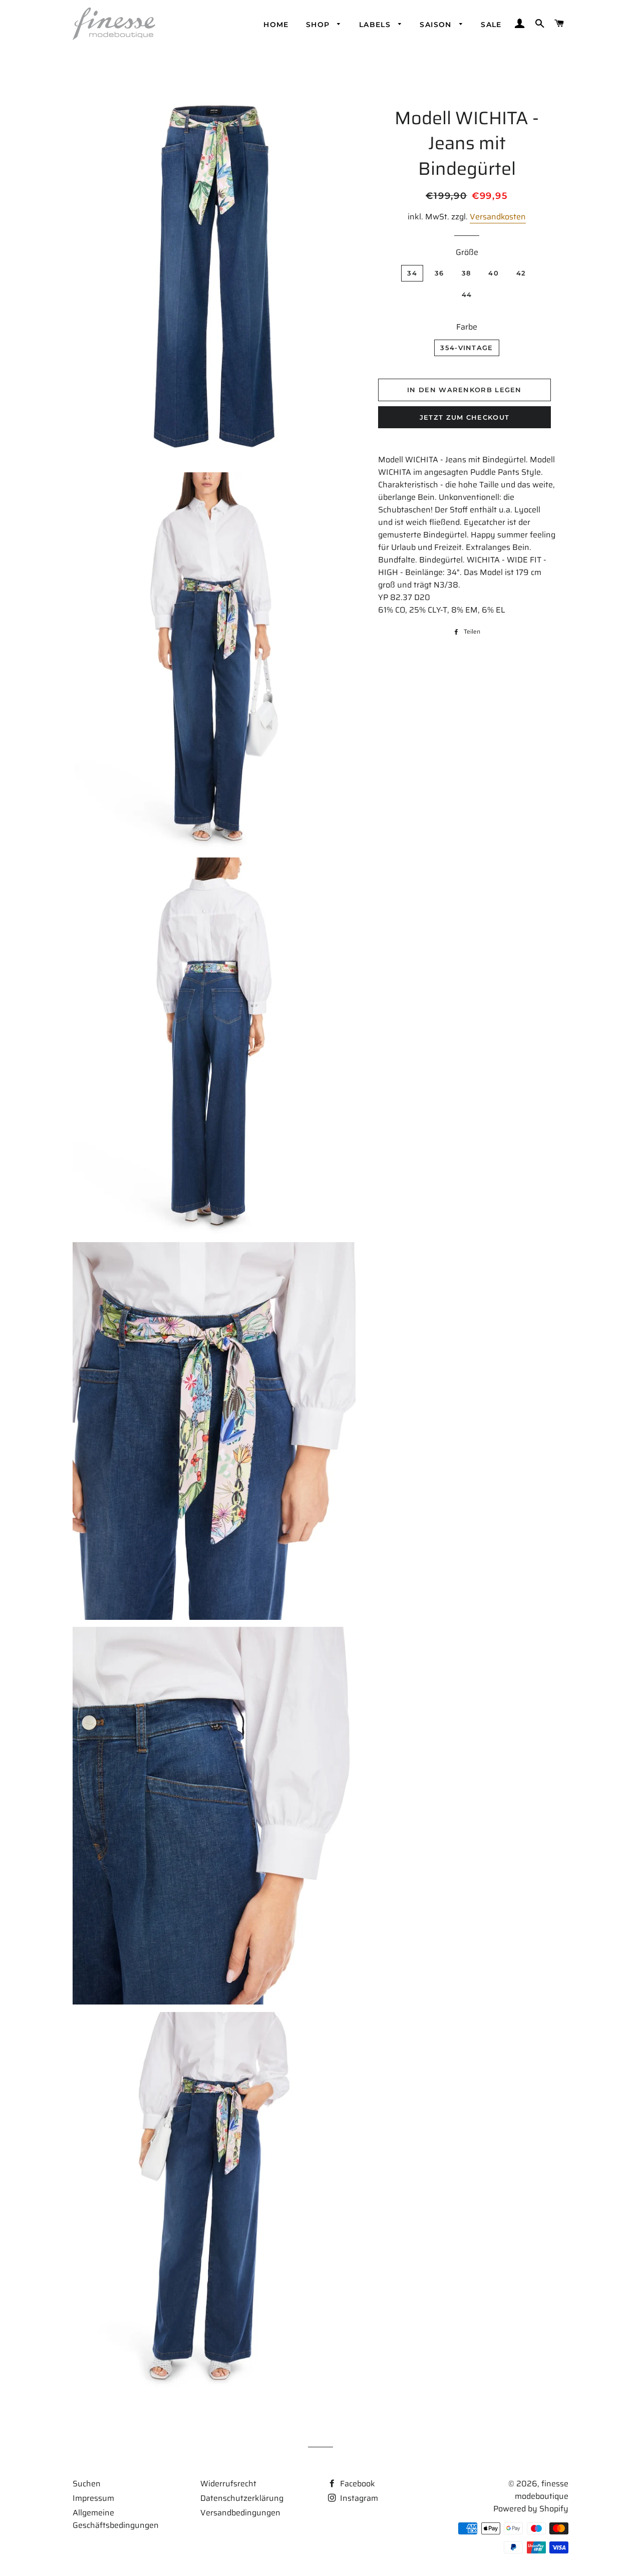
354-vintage (466, 348)
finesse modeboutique (542, 2490)
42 (521, 273)
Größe (467, 252)
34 (412, 273)
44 (467, 295)
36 (439, 273)
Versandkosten (498, 217)
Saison (437, 25)
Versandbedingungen (240, 2513)
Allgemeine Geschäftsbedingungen (116, 2519)
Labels (376, 25)
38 (466, 273)
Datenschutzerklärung (242, 2498)
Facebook (357, 2484)
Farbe (467, 327)
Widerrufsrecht (228, 2484)
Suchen (87, 2484)
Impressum (93, 2498)
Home (276, 25)
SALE (491, 25)
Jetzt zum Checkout (464, 417)
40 (494, 273)
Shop (319, 25)
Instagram (358, 2498)
